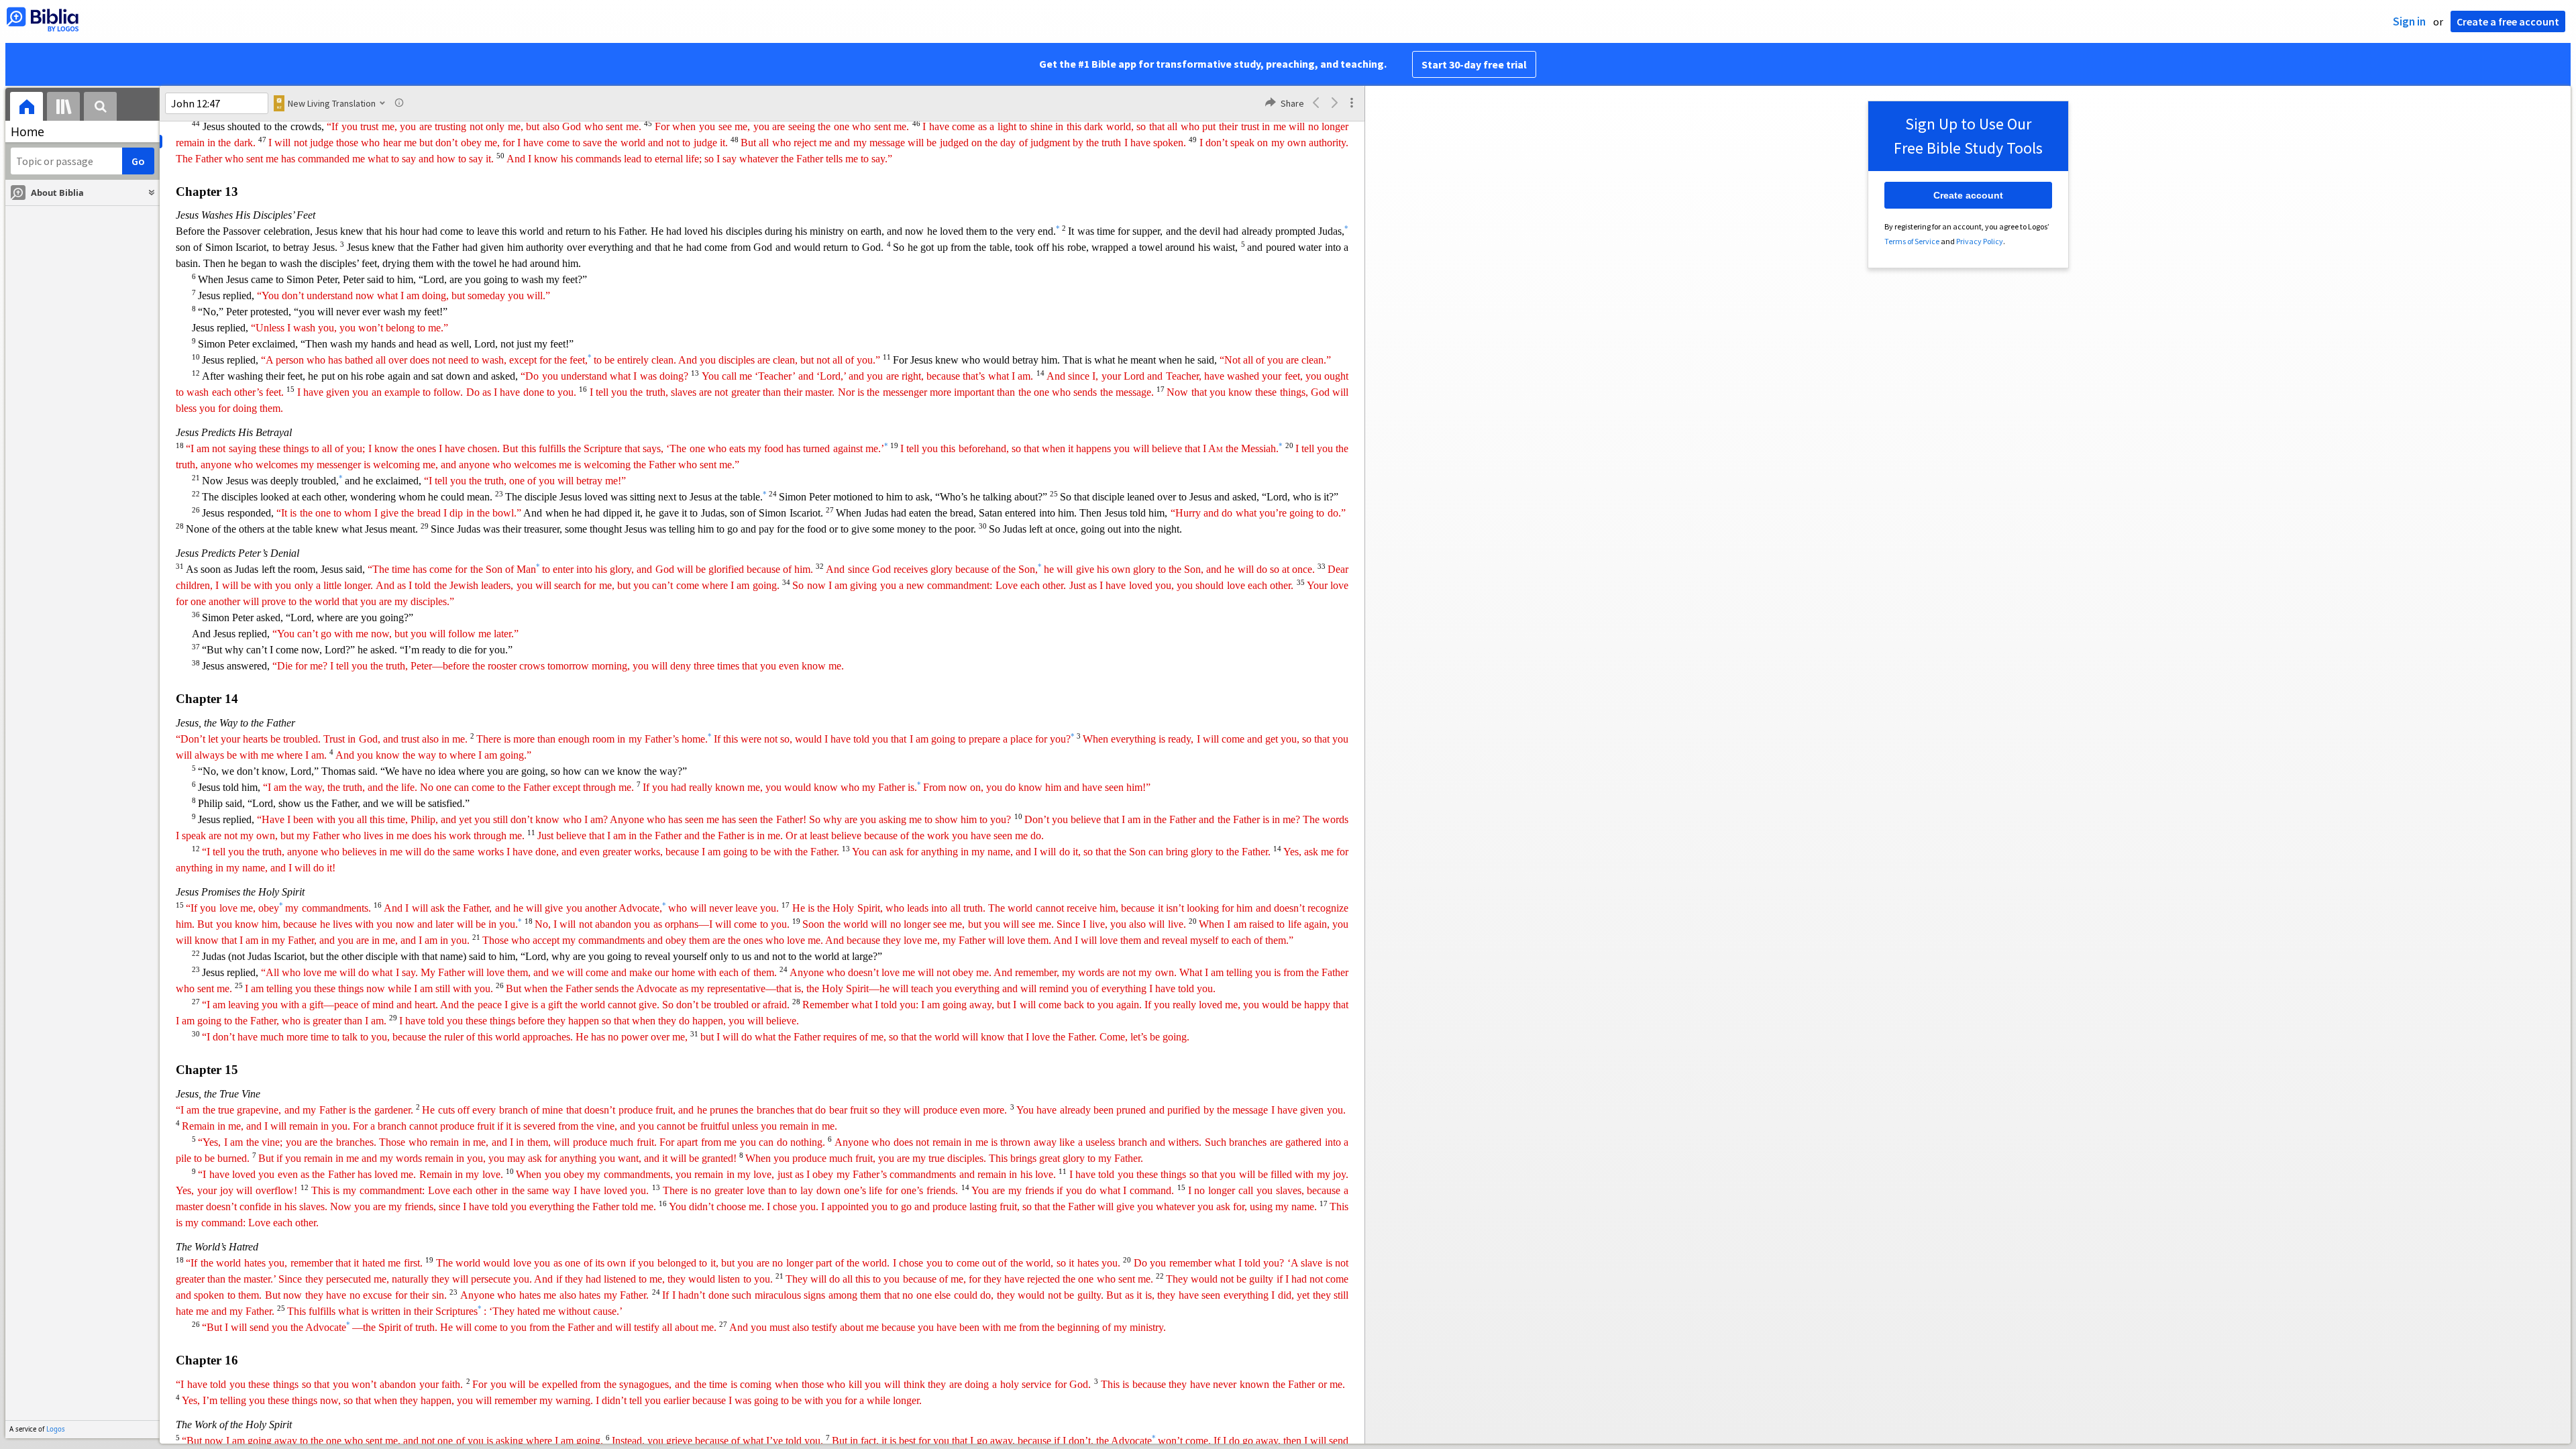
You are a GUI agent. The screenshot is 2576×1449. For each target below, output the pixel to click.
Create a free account (2508, 21)
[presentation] (26, 108)
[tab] (26, 108)
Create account (1968, 195)
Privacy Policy (1980, 241)
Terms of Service (1912, 241)
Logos (56, 1429)
